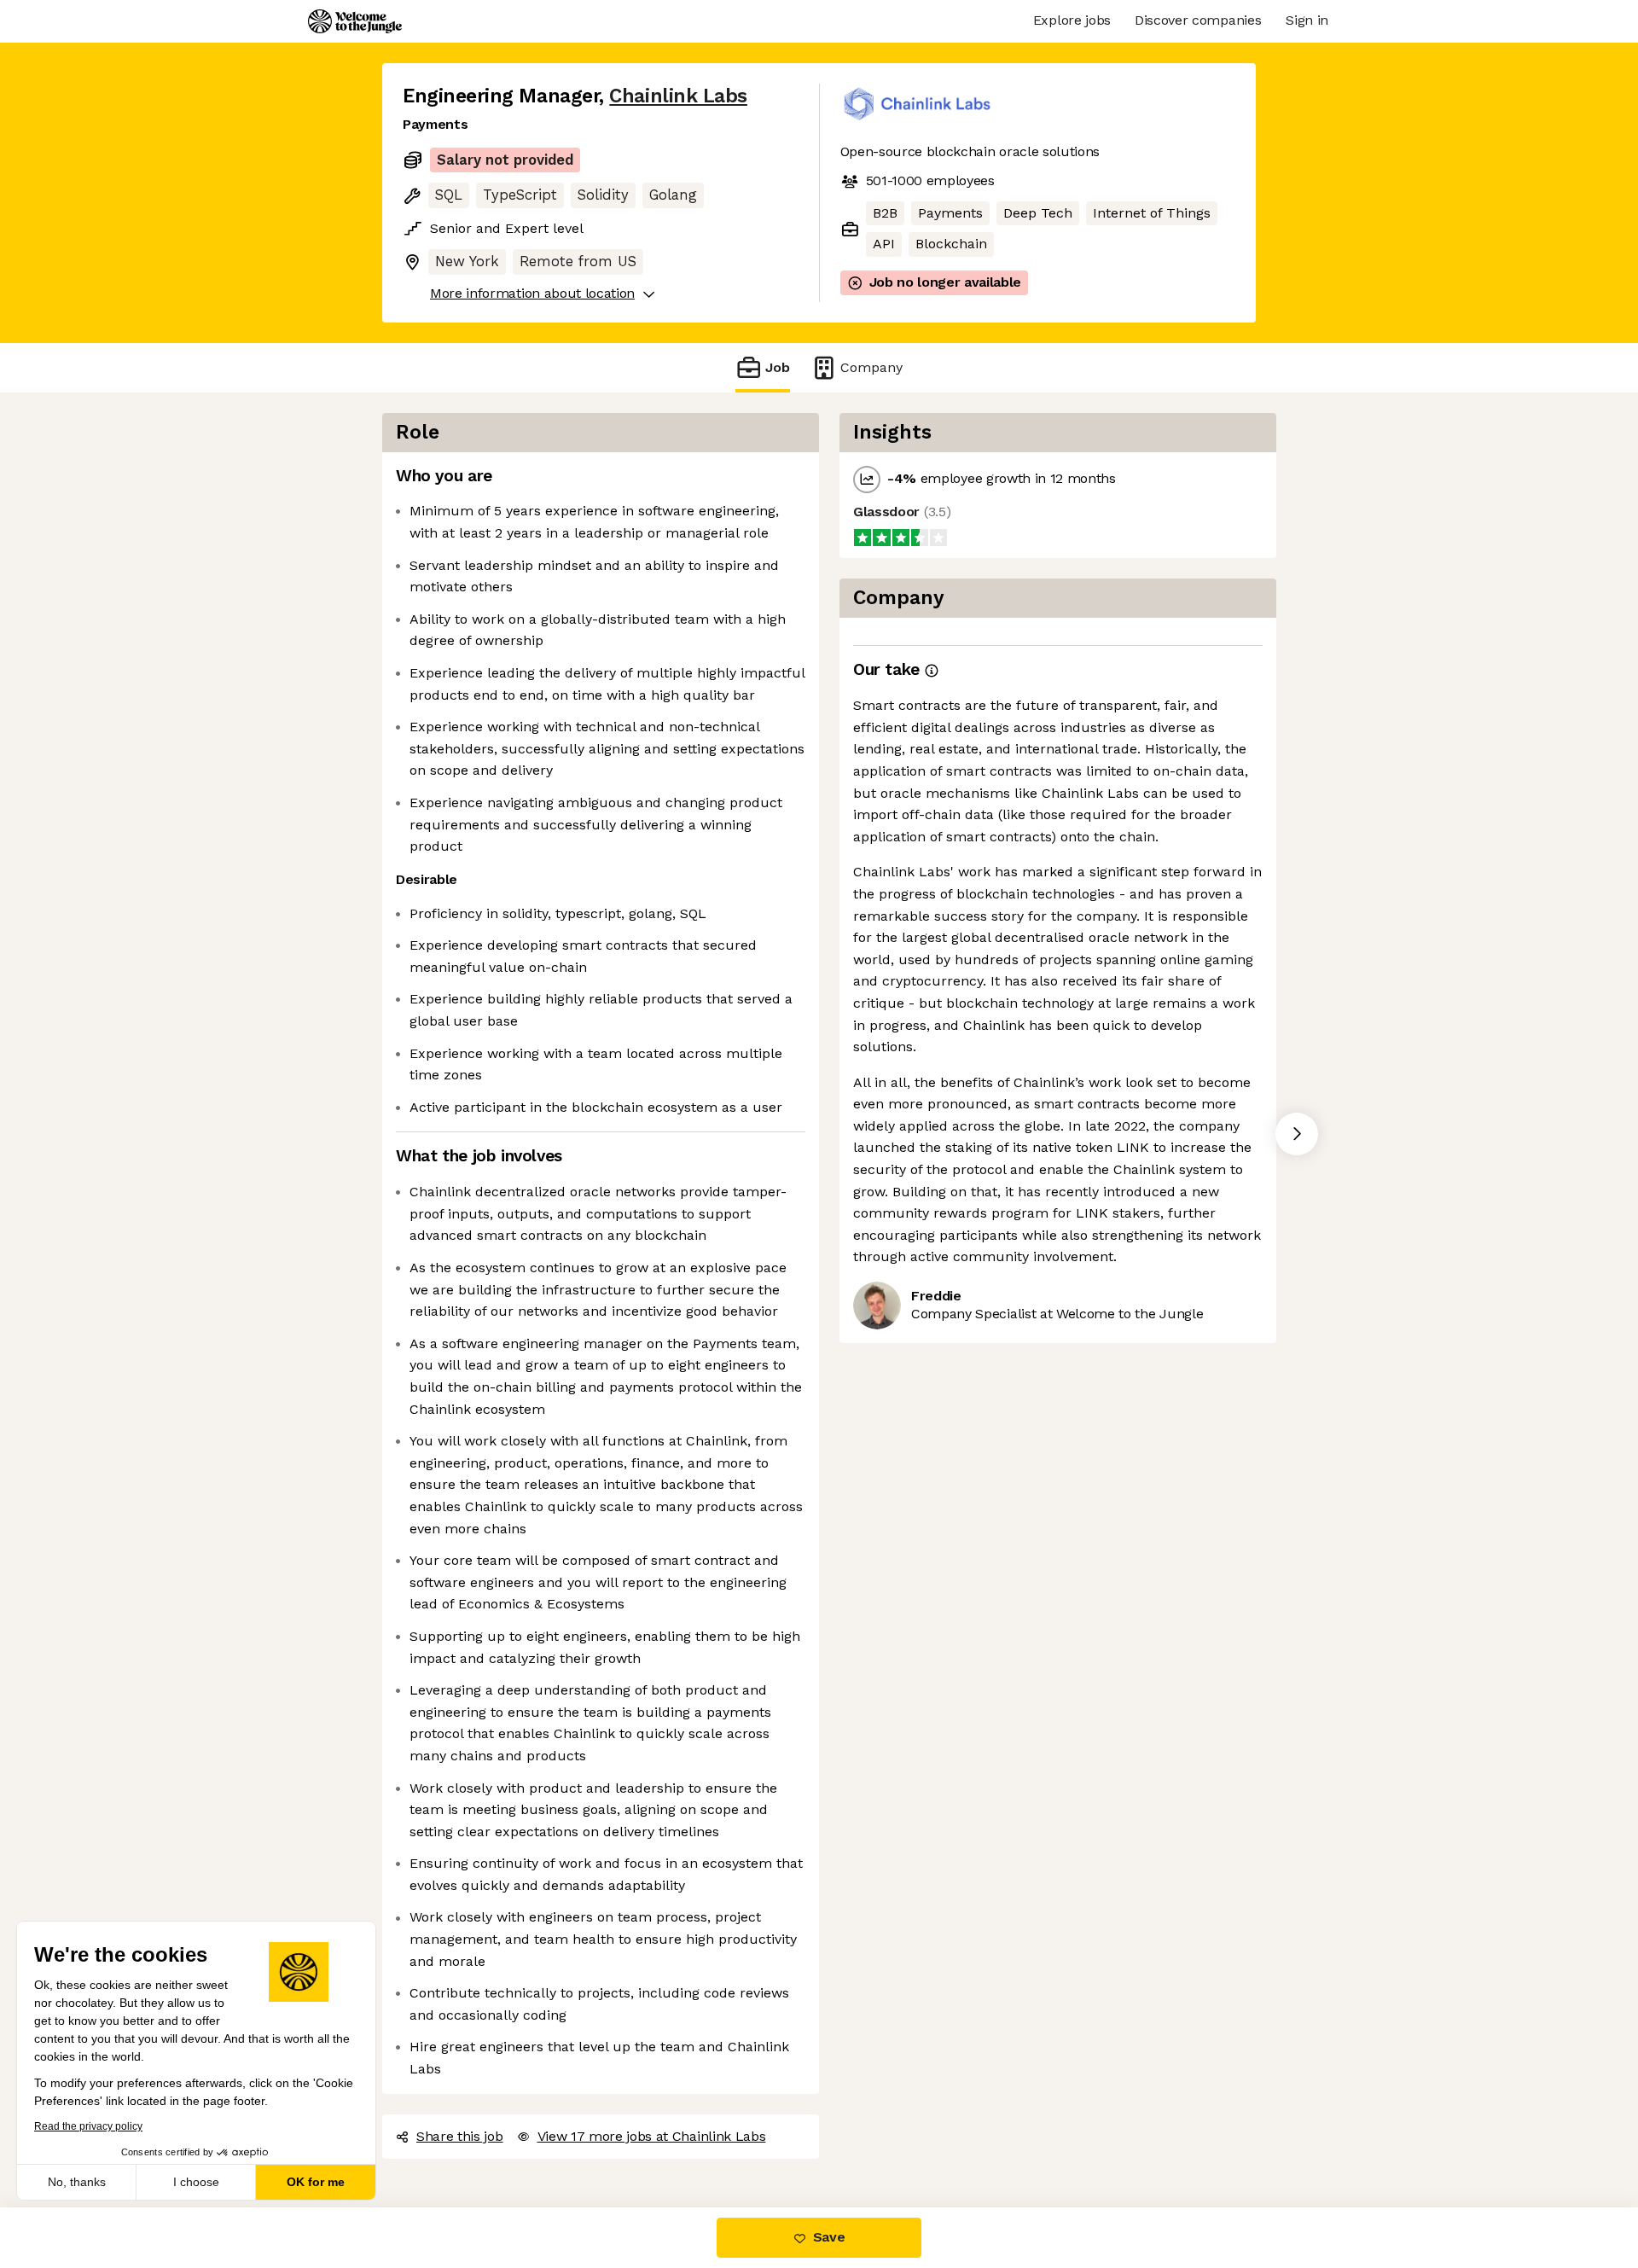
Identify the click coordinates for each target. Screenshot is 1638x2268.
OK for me (316, 2182)
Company (871, 367)
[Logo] (355, 21)
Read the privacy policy (88, 2126)
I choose (196, 2182)
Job (778, 367)
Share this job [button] (460, 2136)
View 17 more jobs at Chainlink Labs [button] (652, 2136)
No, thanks (77, 2182)
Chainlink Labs (678, 96)
